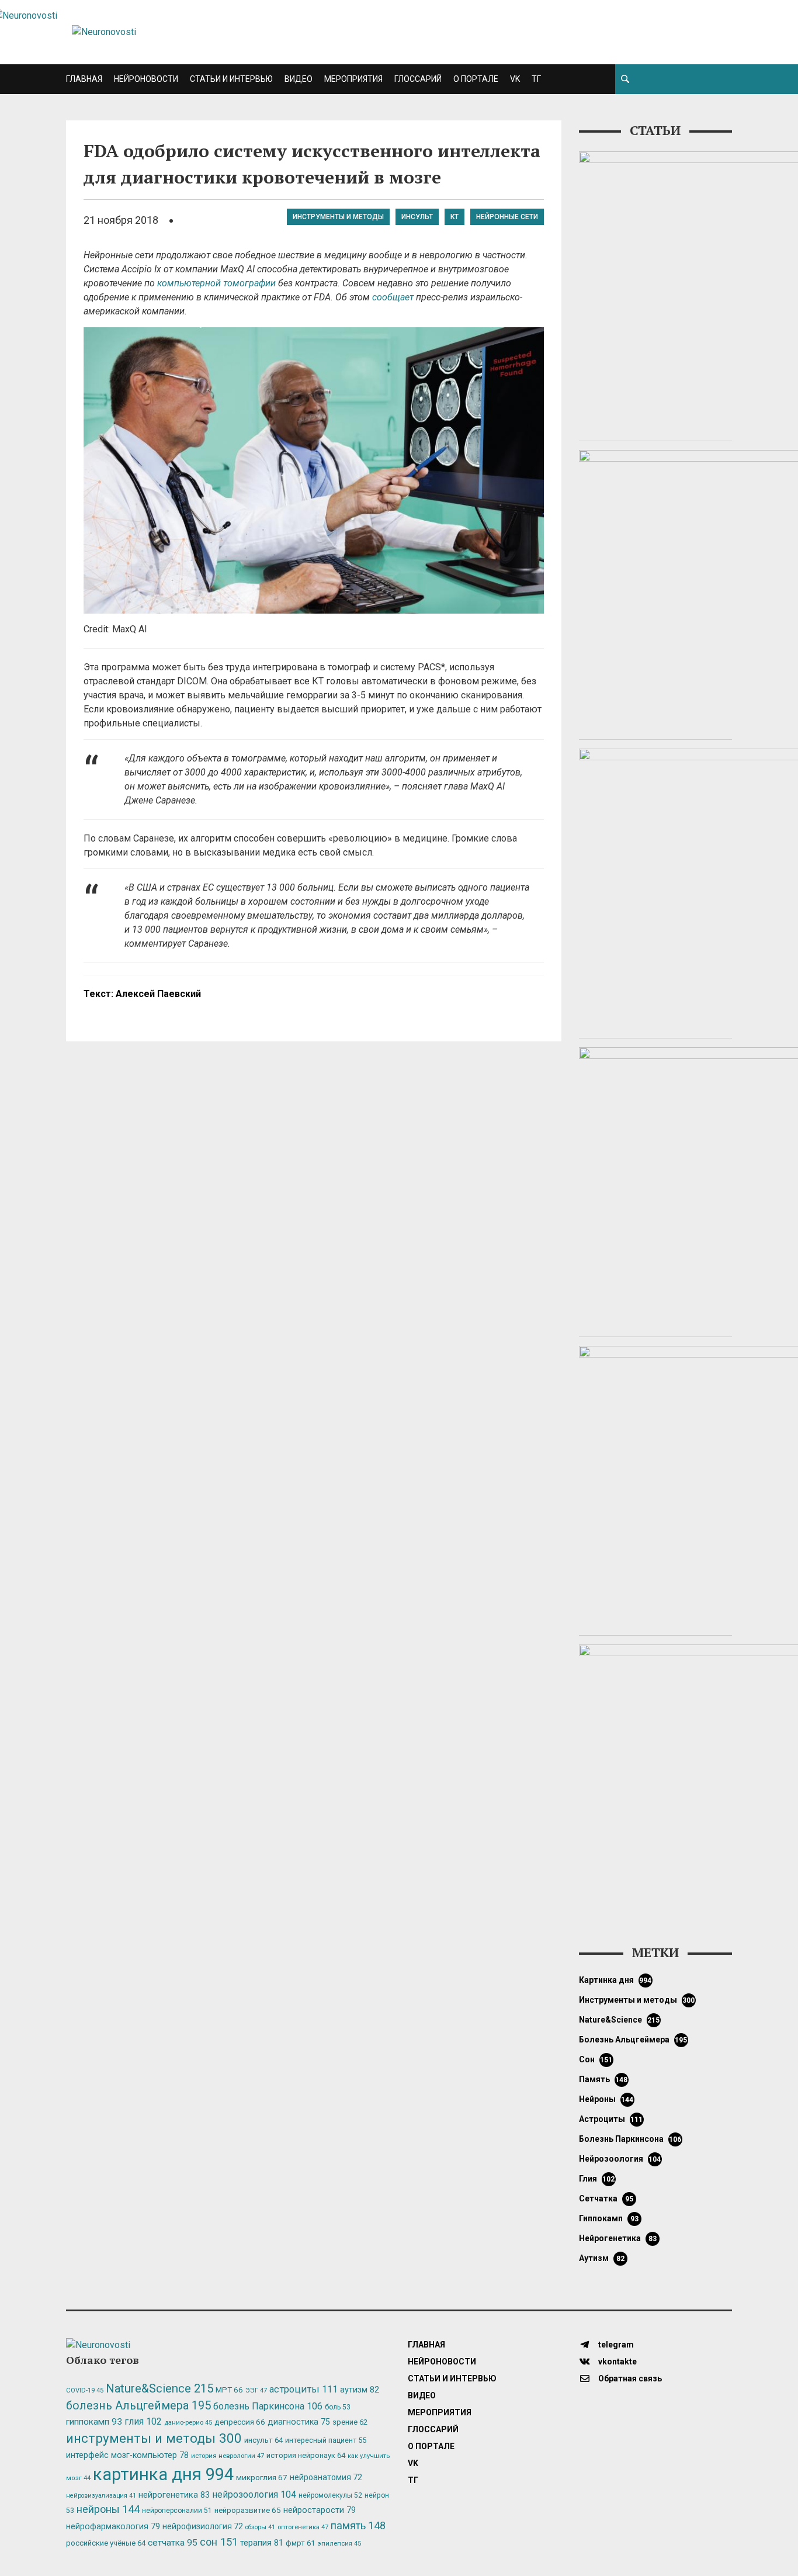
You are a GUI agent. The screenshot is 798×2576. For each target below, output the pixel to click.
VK (515, 79)
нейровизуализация (101, 2496)
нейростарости (320, 2510)
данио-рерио (188, 2423)
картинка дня (615, 1980)
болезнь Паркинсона (630, 2139)
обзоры (260, 2527)
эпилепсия (339, 2544)
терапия (262, 2543)
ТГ (536, 79)
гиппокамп (609, 2218)
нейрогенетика (618, 2238)
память (603, 2079)
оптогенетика (303, 2527)
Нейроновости (146, 79)
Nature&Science (620, 2020)
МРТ (229, 2390)
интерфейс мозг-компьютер (127, 2455)
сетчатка (606, 2198)
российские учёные (106, 2543)
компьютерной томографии (216, 283)
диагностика (299, 2422)
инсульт (417, 217)
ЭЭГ (256, 2390)
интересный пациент (326, 2440)
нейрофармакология (113, 2527)
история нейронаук (306, 2455)
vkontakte (617, 2362)
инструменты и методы (338, 217)
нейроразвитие (248, 2510)
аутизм (602, 2258)
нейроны (606, 2099)
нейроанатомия (326, 2477)
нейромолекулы (330, 2495)
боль (338, 2407)
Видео (299, 79)
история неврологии (228, 2456)
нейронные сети (507, 217)
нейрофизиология (203, 2526)
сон (596, 2059)
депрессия (240, 2422)
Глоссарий (418, 79)
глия (597, 2179)
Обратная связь (629, 2378)
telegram (615, 2345)
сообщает (393, 297)
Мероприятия (353, 79)
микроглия (262, 2477)
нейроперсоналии (177, 2511)
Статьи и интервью (231, 79)
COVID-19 (85, 2390)
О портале (476, 79)
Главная (84, 79)
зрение (350, 2422)
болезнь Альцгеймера (633, 2040)
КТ (454, 217)
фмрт (300, 2543)
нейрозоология (620, 2159)
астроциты (611, 2119)
